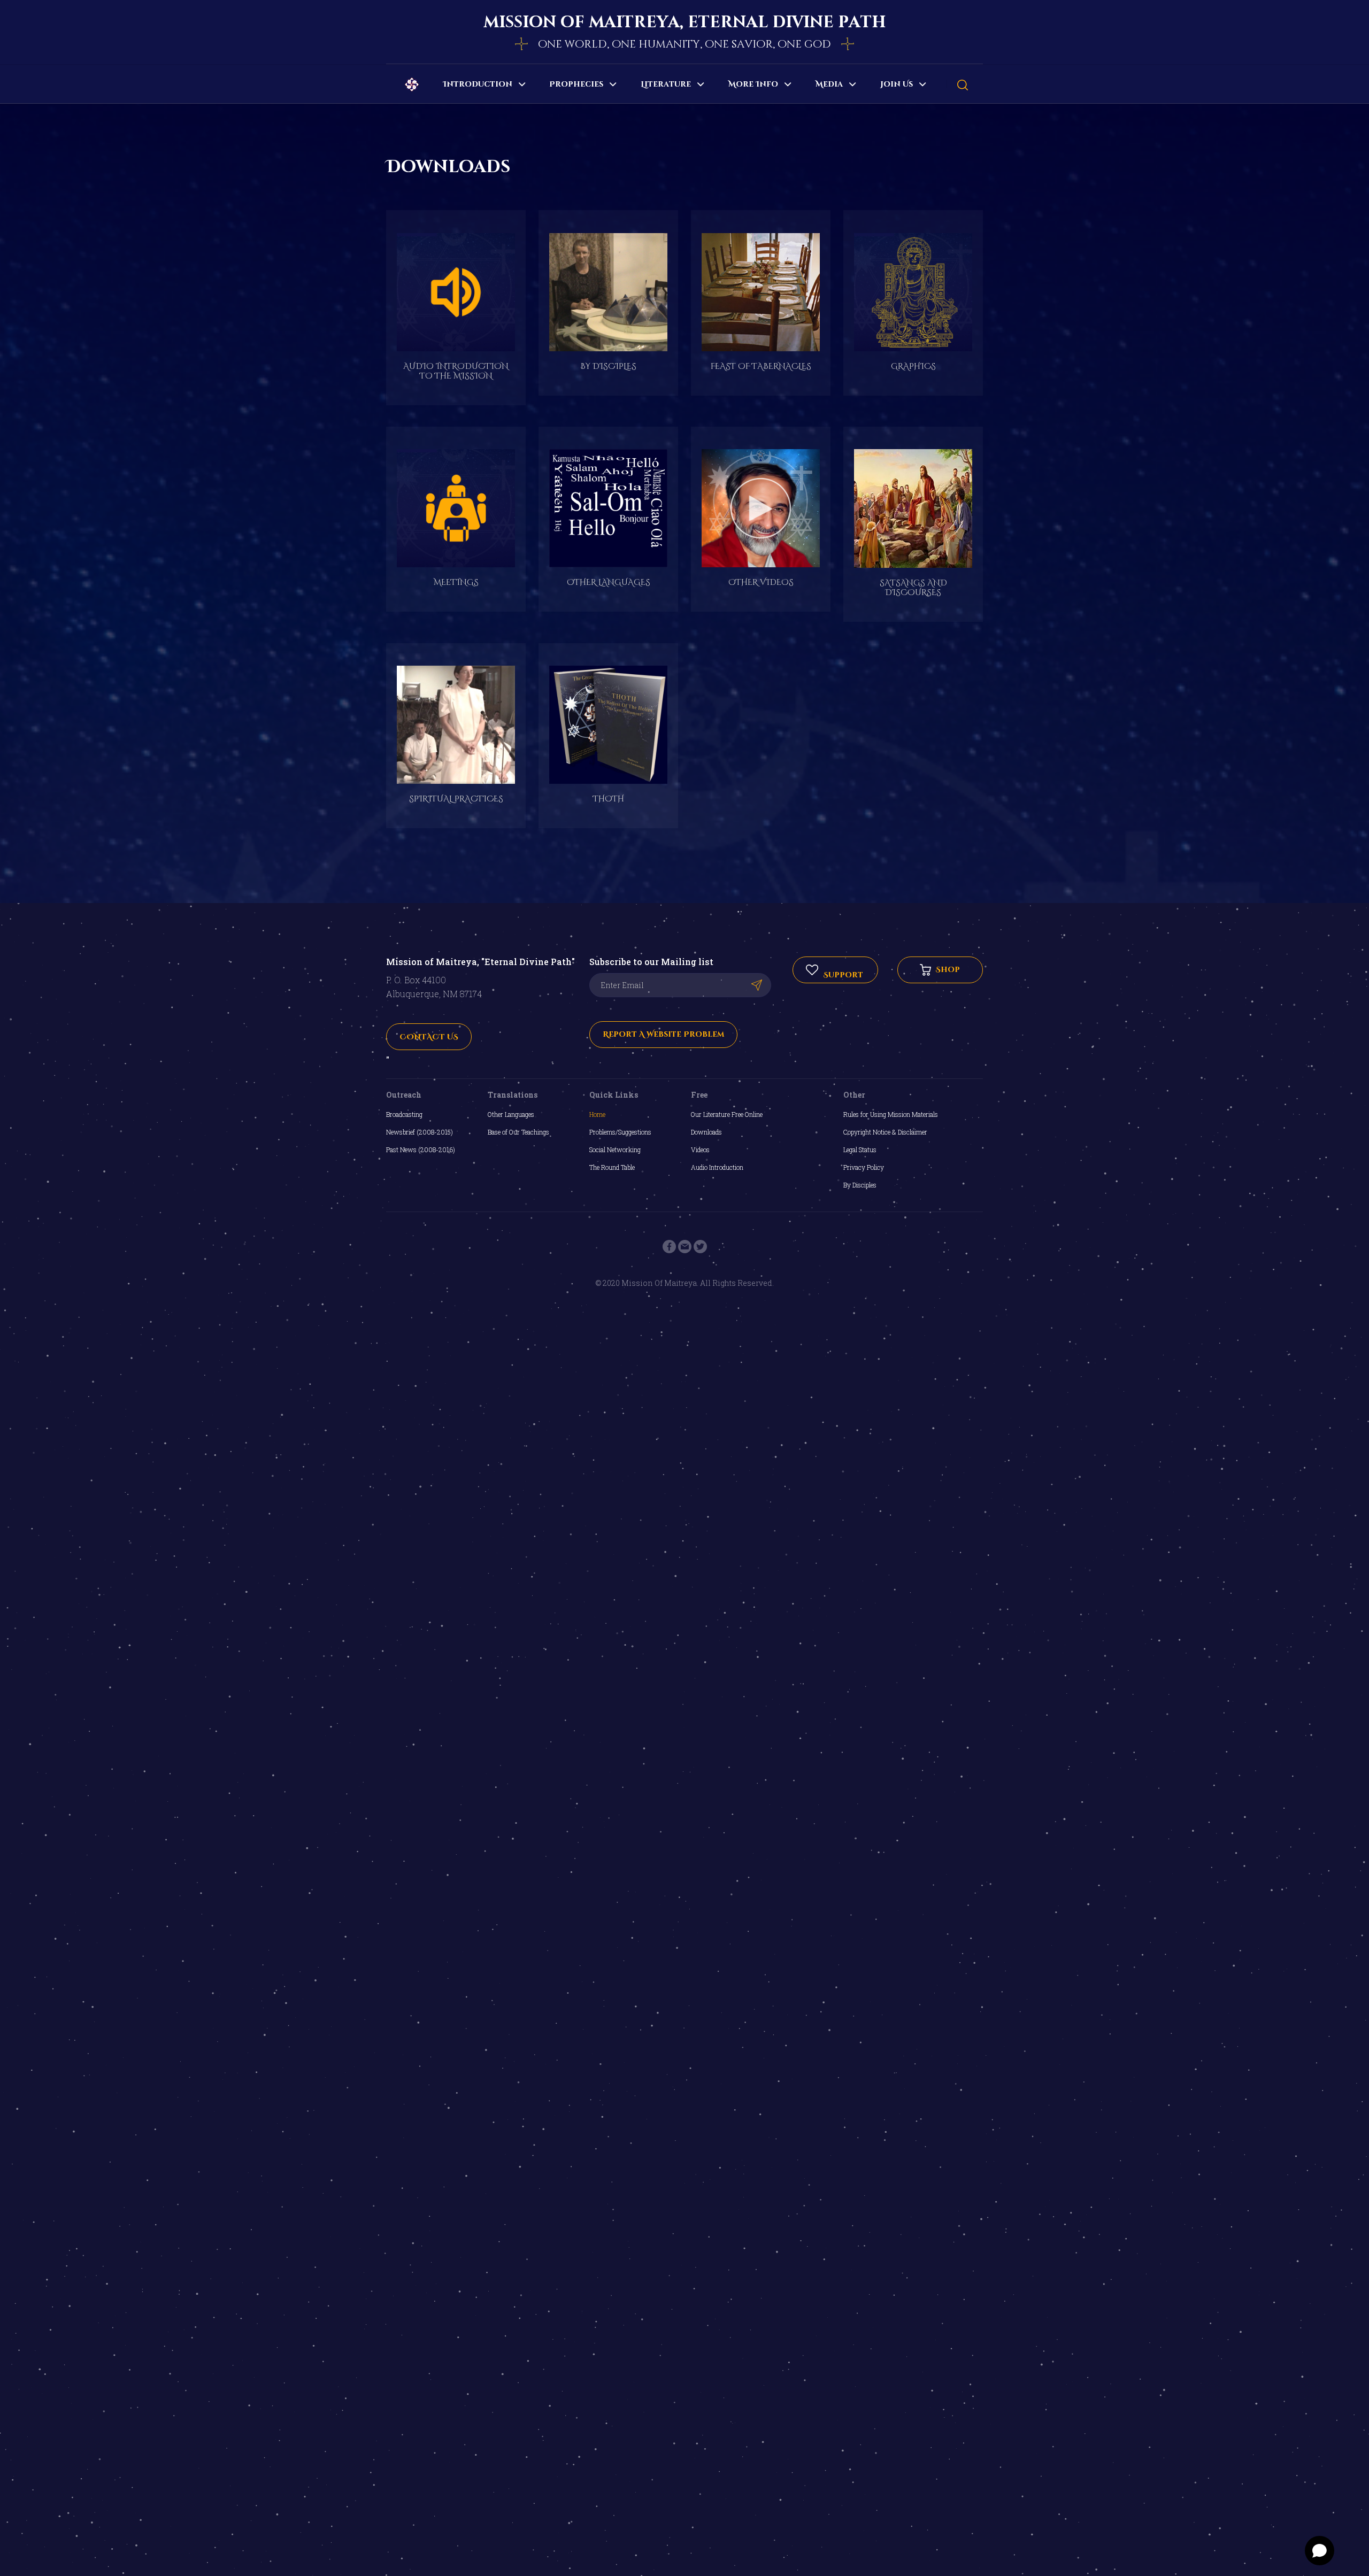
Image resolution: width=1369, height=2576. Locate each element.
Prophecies (576, 84)
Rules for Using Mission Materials (891, 1114)
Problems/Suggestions (620, 1132)
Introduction (478, 84)
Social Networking (615, 1150)
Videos (700, 1150)
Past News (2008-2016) (421, 1150)
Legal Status (860, 1150)
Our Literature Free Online (727, 1114)
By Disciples (860, 1185)
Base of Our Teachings (518, 1132)
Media (829, 84)
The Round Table (612, 1167)
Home (597, 1114)
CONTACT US (429, 1037)
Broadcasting (404, 1114)
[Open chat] (1320, 2551)
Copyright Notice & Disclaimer (885, 1132)
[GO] (756, 985)
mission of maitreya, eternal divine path (684, 22)
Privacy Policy (864, 1167)
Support (842, 970)
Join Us (897, 84)
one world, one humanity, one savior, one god (684, 44)
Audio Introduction (717, 1167)
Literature (666, 84)
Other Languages (511, 1114)
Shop (945, 970)
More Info (753, 84)
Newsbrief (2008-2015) (420, 1132)
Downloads (706, 1132)
